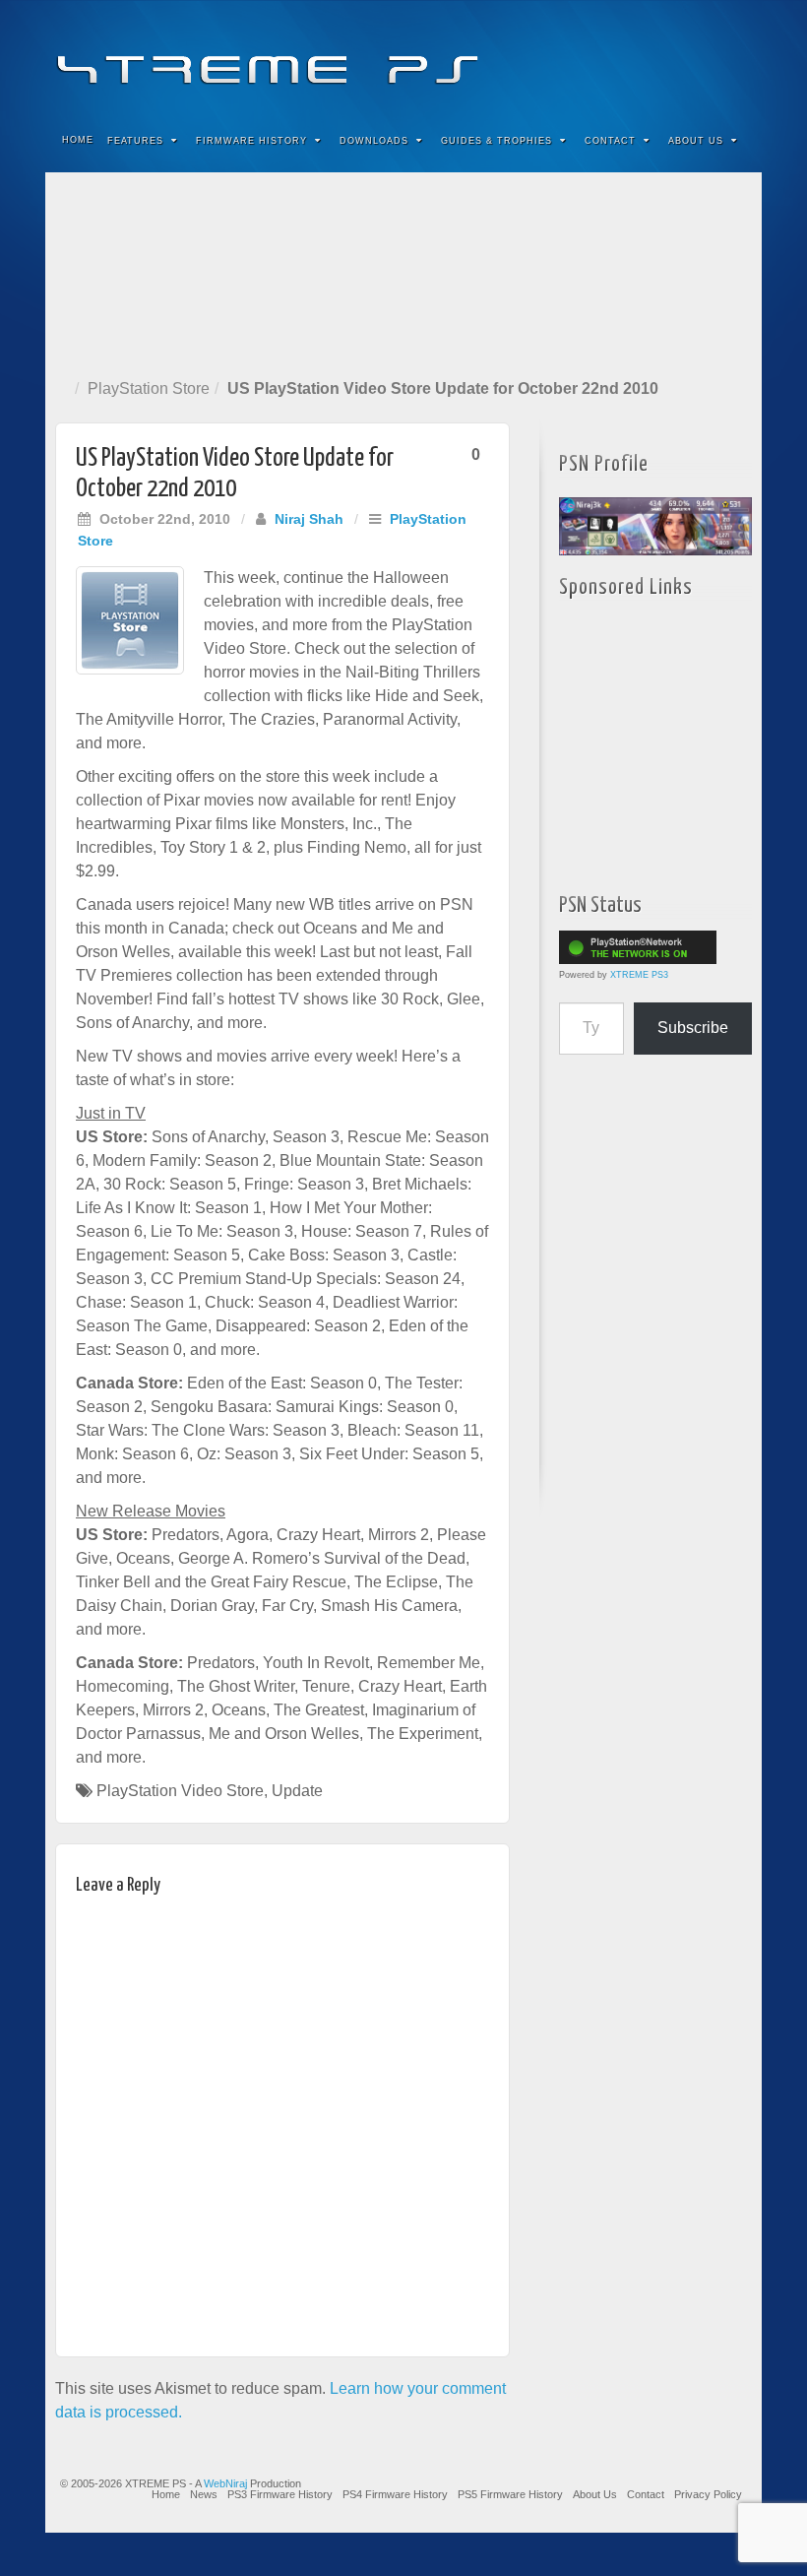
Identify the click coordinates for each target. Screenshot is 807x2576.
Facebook (601, 57)
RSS (734, 57)
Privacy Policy (708, 2494)
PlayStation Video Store (180, 1791)
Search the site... (734, 141)
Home (78, 140)
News (204, 2494)
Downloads (374, 141)
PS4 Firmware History (395, 2494)
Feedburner (627, 57)
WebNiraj (225, 2483)
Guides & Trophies (497, 141)
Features (135, 141)
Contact (610, 141)
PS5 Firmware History (510, 2494)
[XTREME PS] (403, 57)
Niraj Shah (309, 519)
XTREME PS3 (639, 975)
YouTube (707, 57)
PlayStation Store (149, 388)
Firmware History (251, 141)
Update (297, 1791)
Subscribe (693, 1028)
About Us (696, 141)
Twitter (681, 57)
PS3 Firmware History (280, 2494)
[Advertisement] (403, 271)
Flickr (654, 57)
